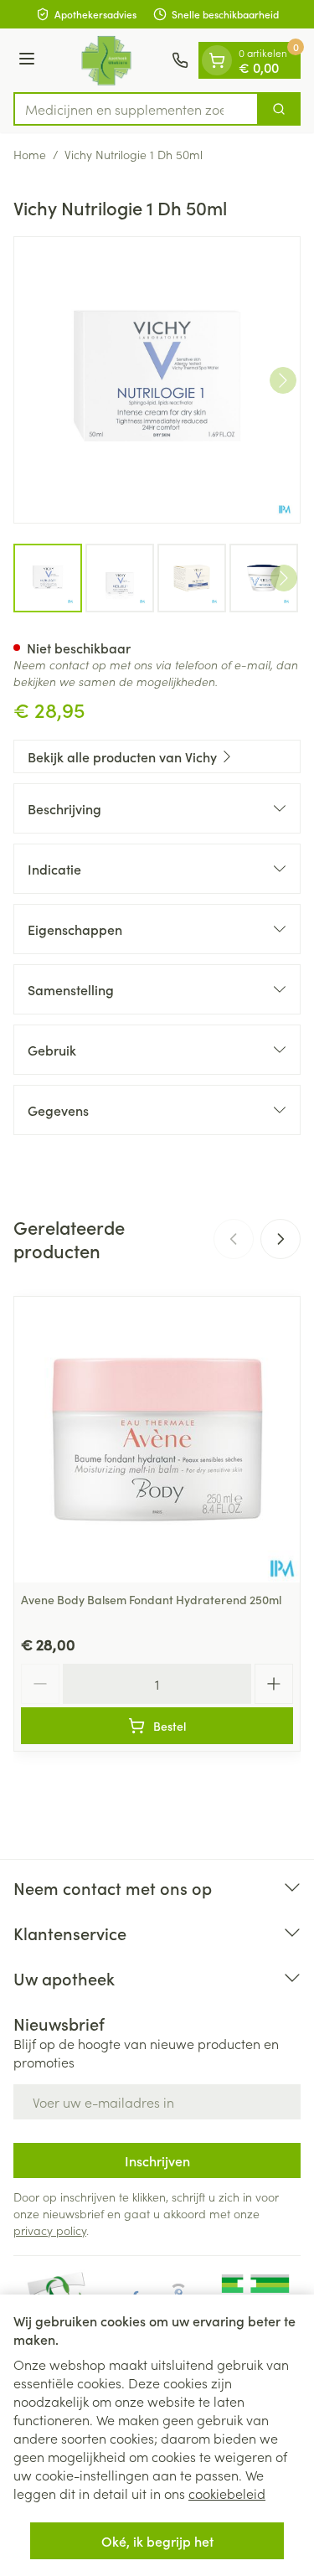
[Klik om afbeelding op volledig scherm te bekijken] (157, 380)
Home (30, 154)
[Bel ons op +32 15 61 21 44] (180, 60)
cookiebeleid (227, 2493)
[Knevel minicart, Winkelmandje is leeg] (217, 60)
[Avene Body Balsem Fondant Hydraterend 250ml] (157, 1440)
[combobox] (136, 109)
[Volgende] (283, 380)
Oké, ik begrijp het (157, 2541)
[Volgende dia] (281, 1239)
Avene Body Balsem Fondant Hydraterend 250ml (151, 1599)
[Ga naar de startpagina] (106, 60)
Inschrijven (157, 2160)
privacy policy (50, 2230)
